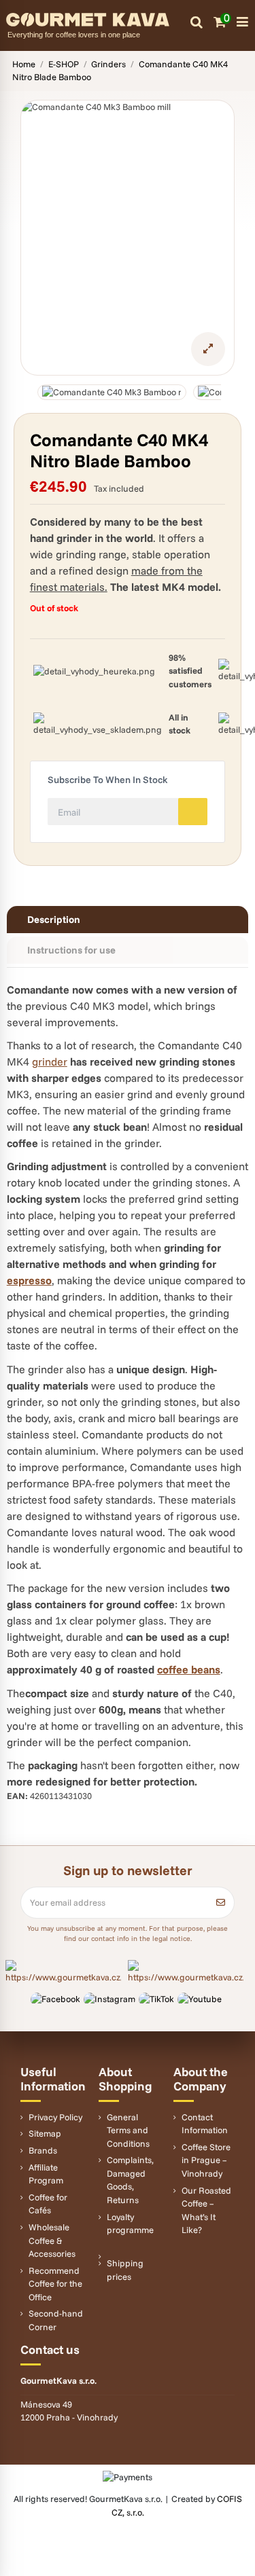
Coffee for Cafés (48, 2204)
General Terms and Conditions (128, 2130)
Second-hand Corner (56, 2320)
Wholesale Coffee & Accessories (52, 2240)
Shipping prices (125, 2270)
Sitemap (45, 2133)
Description (54, 919)
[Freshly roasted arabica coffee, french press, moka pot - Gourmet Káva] (98, 18)
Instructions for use (71, 950)
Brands (43, 2150)
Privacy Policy (55, 2117)
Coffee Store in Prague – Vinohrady (206, 2160)
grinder (50, 1062)
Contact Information (205, 2124)
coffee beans (189, 1669)
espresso (29, 1280)
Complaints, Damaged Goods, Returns (130, 2180)
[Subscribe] (221, 1903)
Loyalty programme (130, 2224)
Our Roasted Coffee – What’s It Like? (206, 2210)
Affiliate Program (46, 2174)
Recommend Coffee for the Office (55, 2284)
